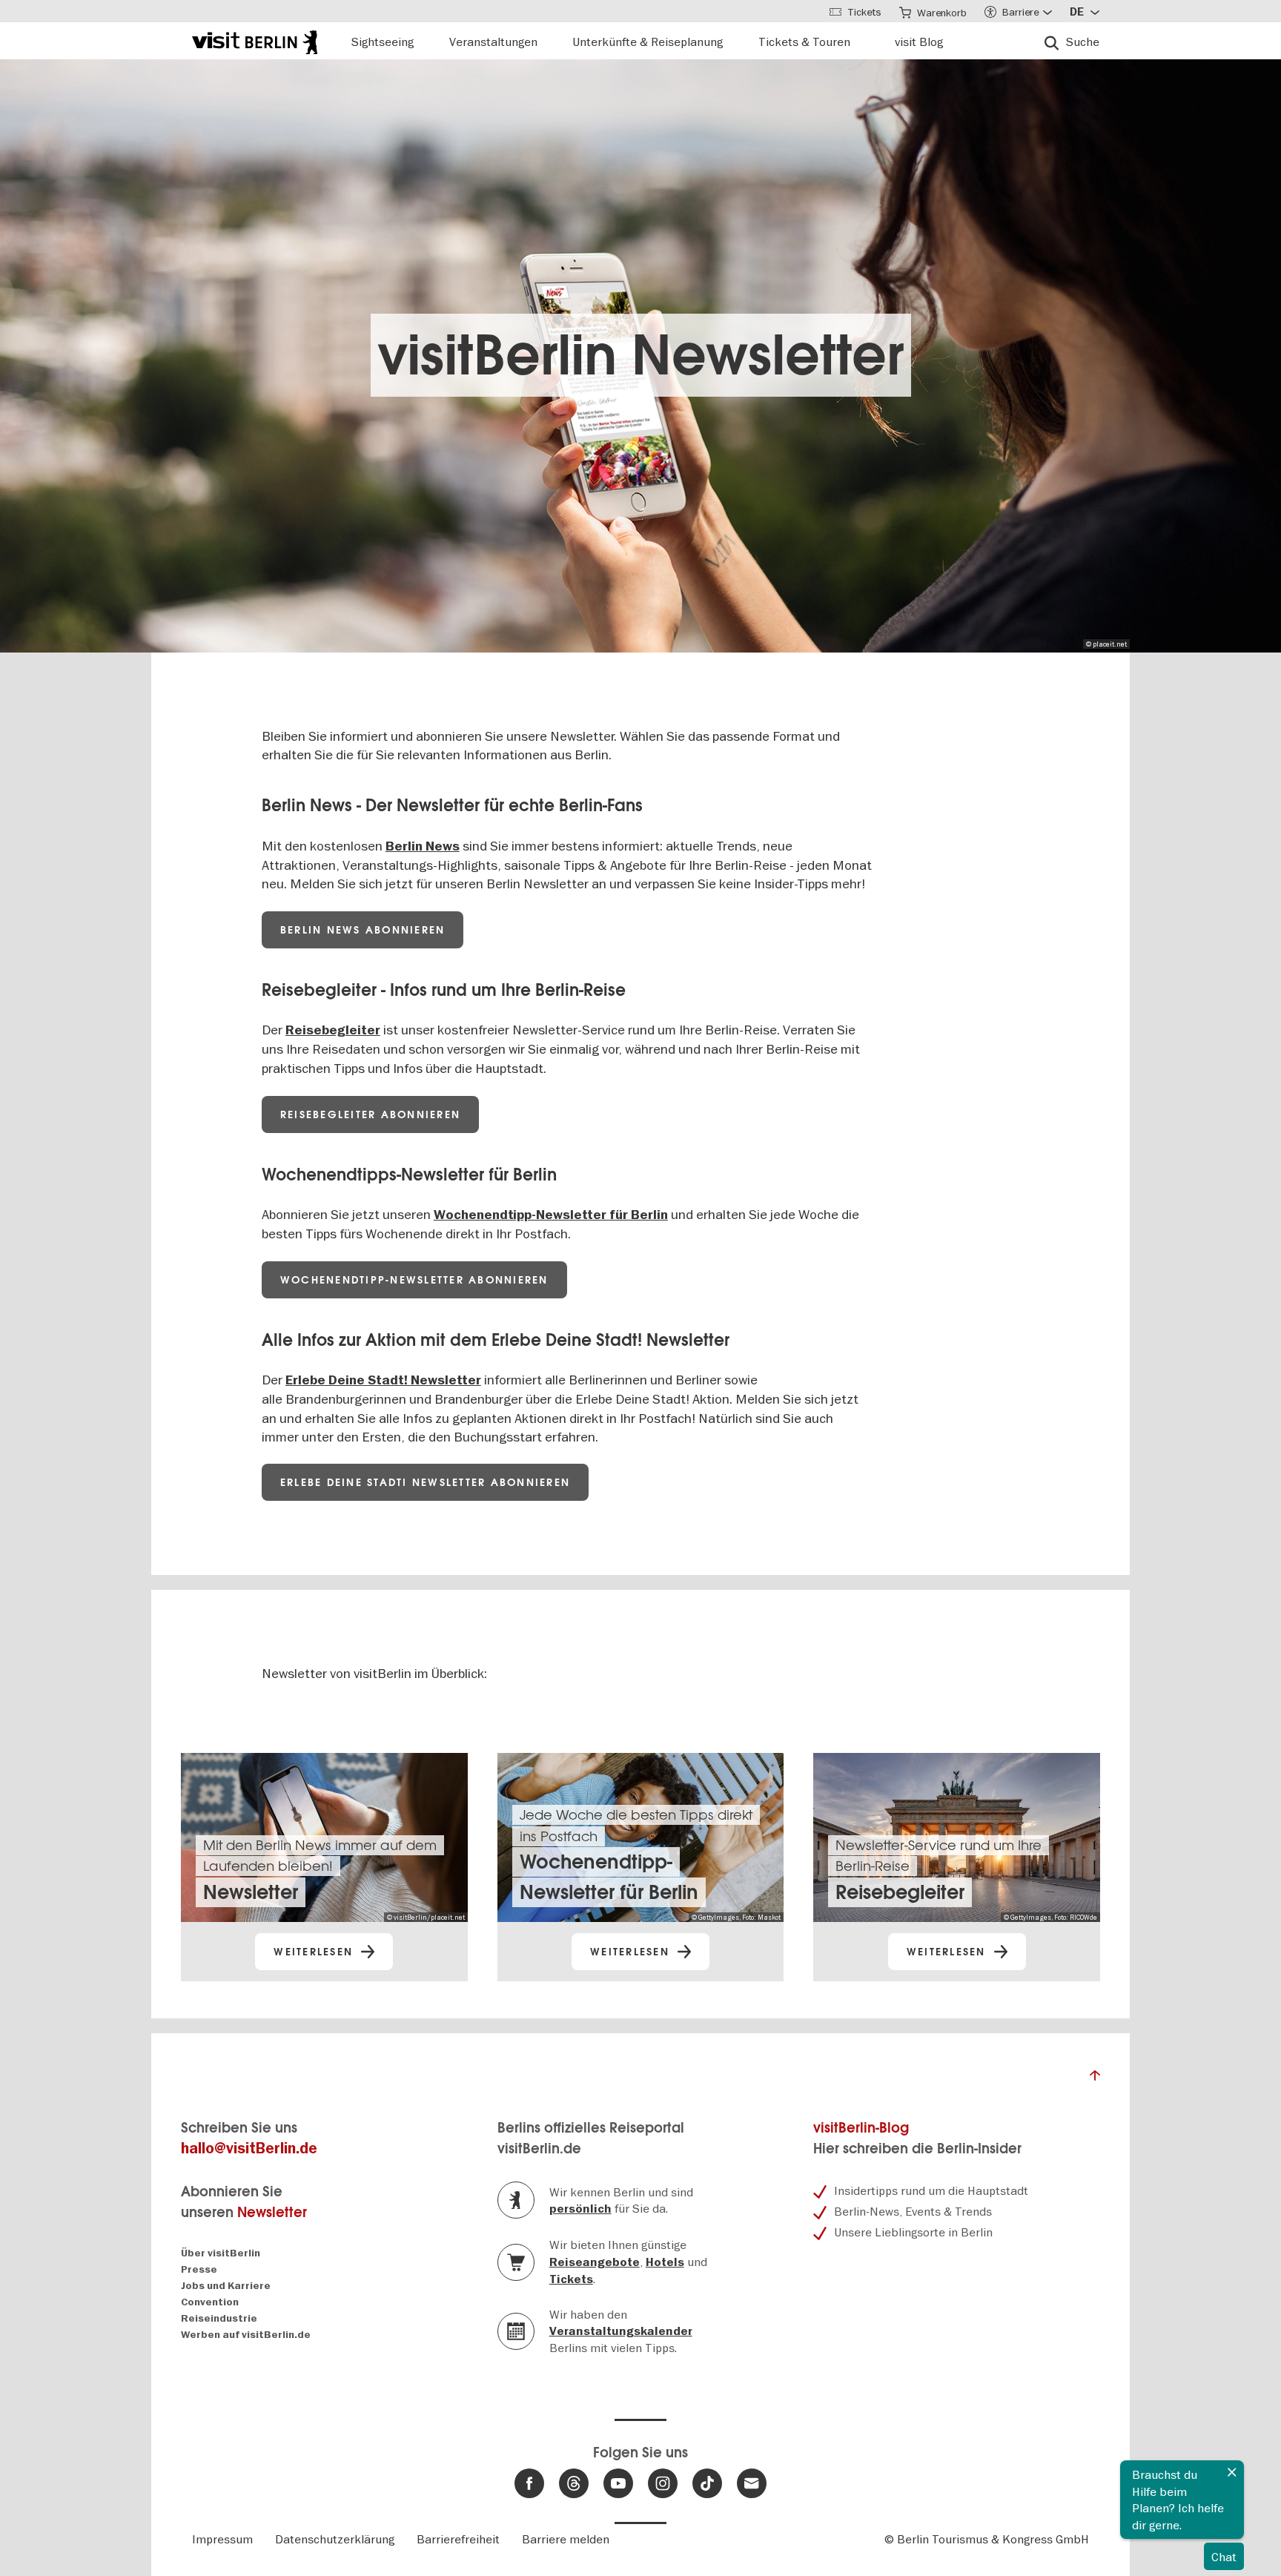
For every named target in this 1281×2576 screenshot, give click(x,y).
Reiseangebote (595, 2262)
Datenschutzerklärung (335, 2539)
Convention (210, 2302)
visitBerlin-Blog (861, 2128)
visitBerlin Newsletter (641, 355)
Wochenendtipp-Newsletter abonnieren (414, 1280)
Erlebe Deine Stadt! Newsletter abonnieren (425, 1482)
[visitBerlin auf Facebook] (529, 2483)
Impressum (222, 2539)
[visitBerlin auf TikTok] (707, 2483)
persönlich (580, 2209)
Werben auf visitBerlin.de (246, 2335)
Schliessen (1232, 2472)
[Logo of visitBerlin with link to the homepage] (255, 40)
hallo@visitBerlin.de (249, 2149)
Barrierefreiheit (458, 2539)
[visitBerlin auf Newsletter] (752, 2483)
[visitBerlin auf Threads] (574, 2483)
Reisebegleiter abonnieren (370, 1114)
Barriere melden (566, 2539)
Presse (199, 2269)
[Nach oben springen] (1095, 2079)
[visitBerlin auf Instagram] (663, 2483)
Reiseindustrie (219, 2318)
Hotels (665, 2262)
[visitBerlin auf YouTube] (618, 2483)
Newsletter (272, 2212)
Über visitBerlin (221, 2253)
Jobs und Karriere (226, 2286)
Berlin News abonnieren (363, 930)
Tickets (571, 2279)
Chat (1224, 2557)
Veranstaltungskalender (621, 2331)
